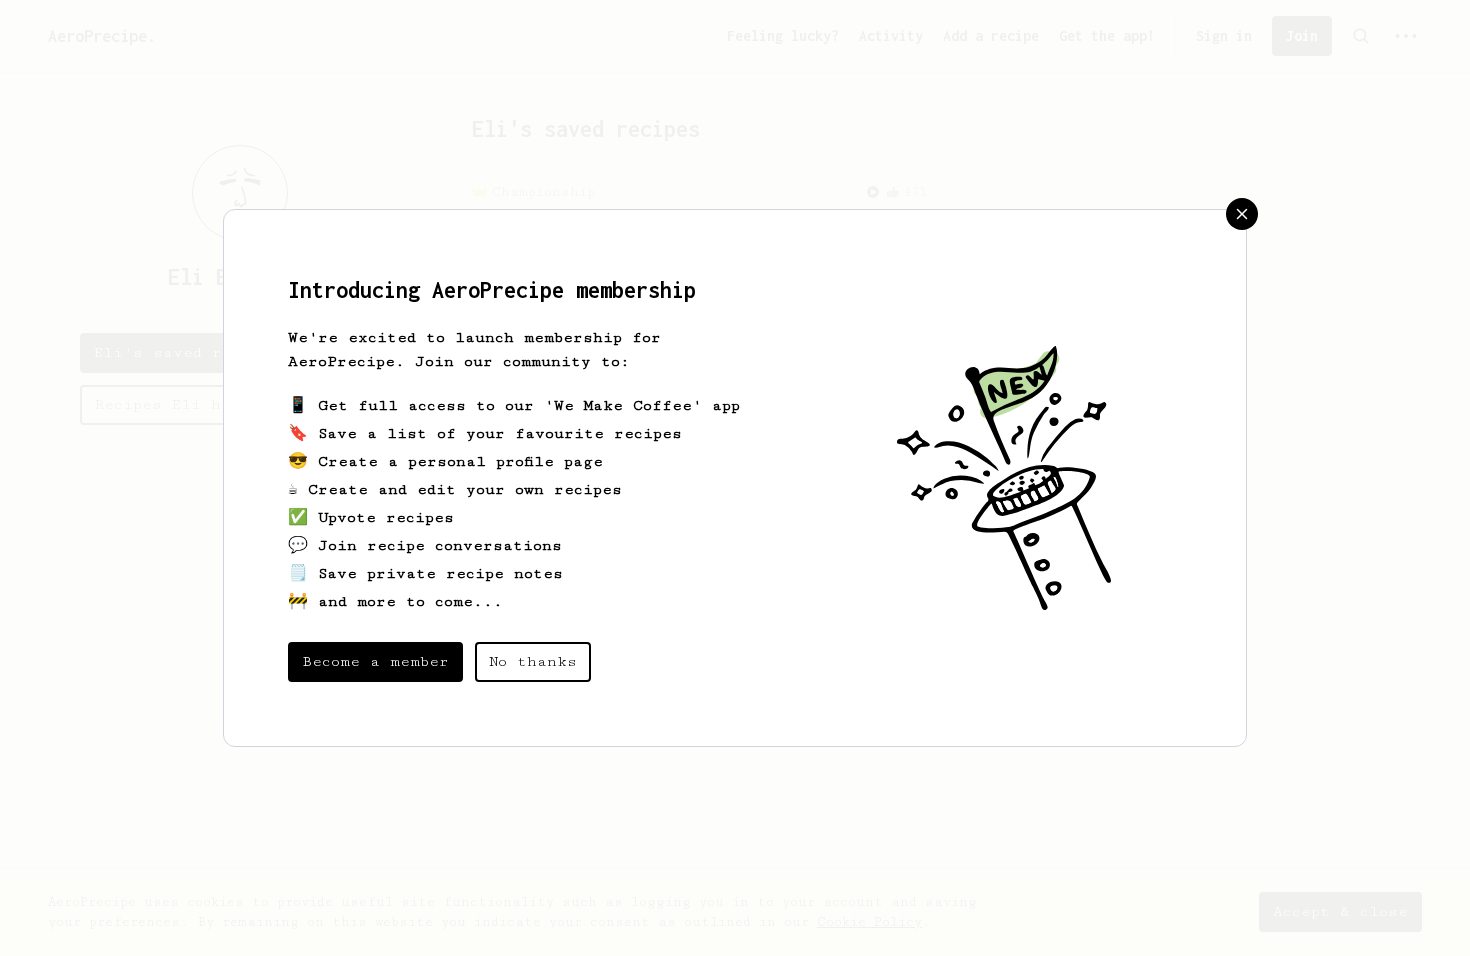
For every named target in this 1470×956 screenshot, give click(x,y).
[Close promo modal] (1242, 214)
